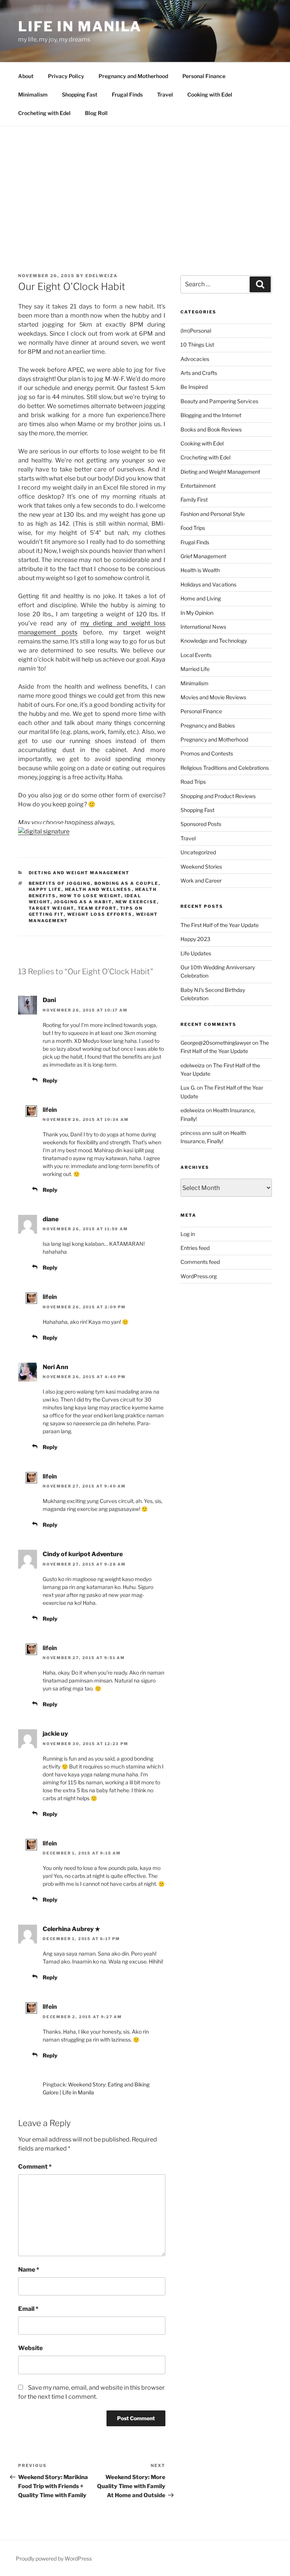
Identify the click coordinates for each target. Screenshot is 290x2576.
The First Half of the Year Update (220, 925)
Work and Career (201, 880)
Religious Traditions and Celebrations (225, 768)
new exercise (136, 902)
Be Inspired (194, 387)
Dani (49, 1000)
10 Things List (197, 345)
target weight (52, 908)
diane (51, 1219)
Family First (194, 500)
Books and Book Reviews (211, 429)
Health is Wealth (200, 570)
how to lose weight (90, 896)
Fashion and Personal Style (213, 514)
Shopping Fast (80, 94)
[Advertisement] (145, 183)
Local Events (196, 655)
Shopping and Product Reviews (218, 796)
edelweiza (102, 276)
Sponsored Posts (201, 824)
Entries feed (195, 1248)
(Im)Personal (196, 331)
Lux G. (188, 1088)
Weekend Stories (201, 867)
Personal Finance (204, 76)
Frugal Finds (127, 94)
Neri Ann (56, 1367)
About (26, 76)
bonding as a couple (126, 883)
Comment (35, 2167)
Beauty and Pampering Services (219, 401)
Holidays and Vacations (208, 584)
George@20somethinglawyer (216, 1043)
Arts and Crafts (199, 373)
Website (30, 2348)
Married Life (195, 669)
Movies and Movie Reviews (213, 697)
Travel (165, 94)
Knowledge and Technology (214, 641)
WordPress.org (199, 1276)
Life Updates (196, 953)
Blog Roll (96, 113)
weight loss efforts (100, 914)
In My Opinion (197, 613)
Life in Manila (80, 26)
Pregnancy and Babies (208, 725)
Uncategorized (198, 852)
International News (203, 627)
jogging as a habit (83, 902)
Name (29, 2270)
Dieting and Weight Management (79, 873)
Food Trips (193, 528)
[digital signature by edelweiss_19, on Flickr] (44, 831)
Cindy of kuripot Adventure (83, 1554)
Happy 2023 (195, 939)
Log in (188, 1234)
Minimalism (33, 94)
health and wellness (98, 889)
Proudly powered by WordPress (54, 2558)
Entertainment (198, 486)
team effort (97, 908)
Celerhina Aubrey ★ (71, 1929)
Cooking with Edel (210, 94)
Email (28, 2309)
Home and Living (201, 598)
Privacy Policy (66, 76)
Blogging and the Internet (211, 415)
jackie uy (55, 1734)
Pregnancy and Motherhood (133, 76)
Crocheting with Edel (44, 113)
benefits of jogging (60, 883)
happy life (45, 889)
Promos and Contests (207, 753)
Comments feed (200, 1262)
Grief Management (203, 556)
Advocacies (195, 359)
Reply (50, 1080)
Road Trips (193, 782)
